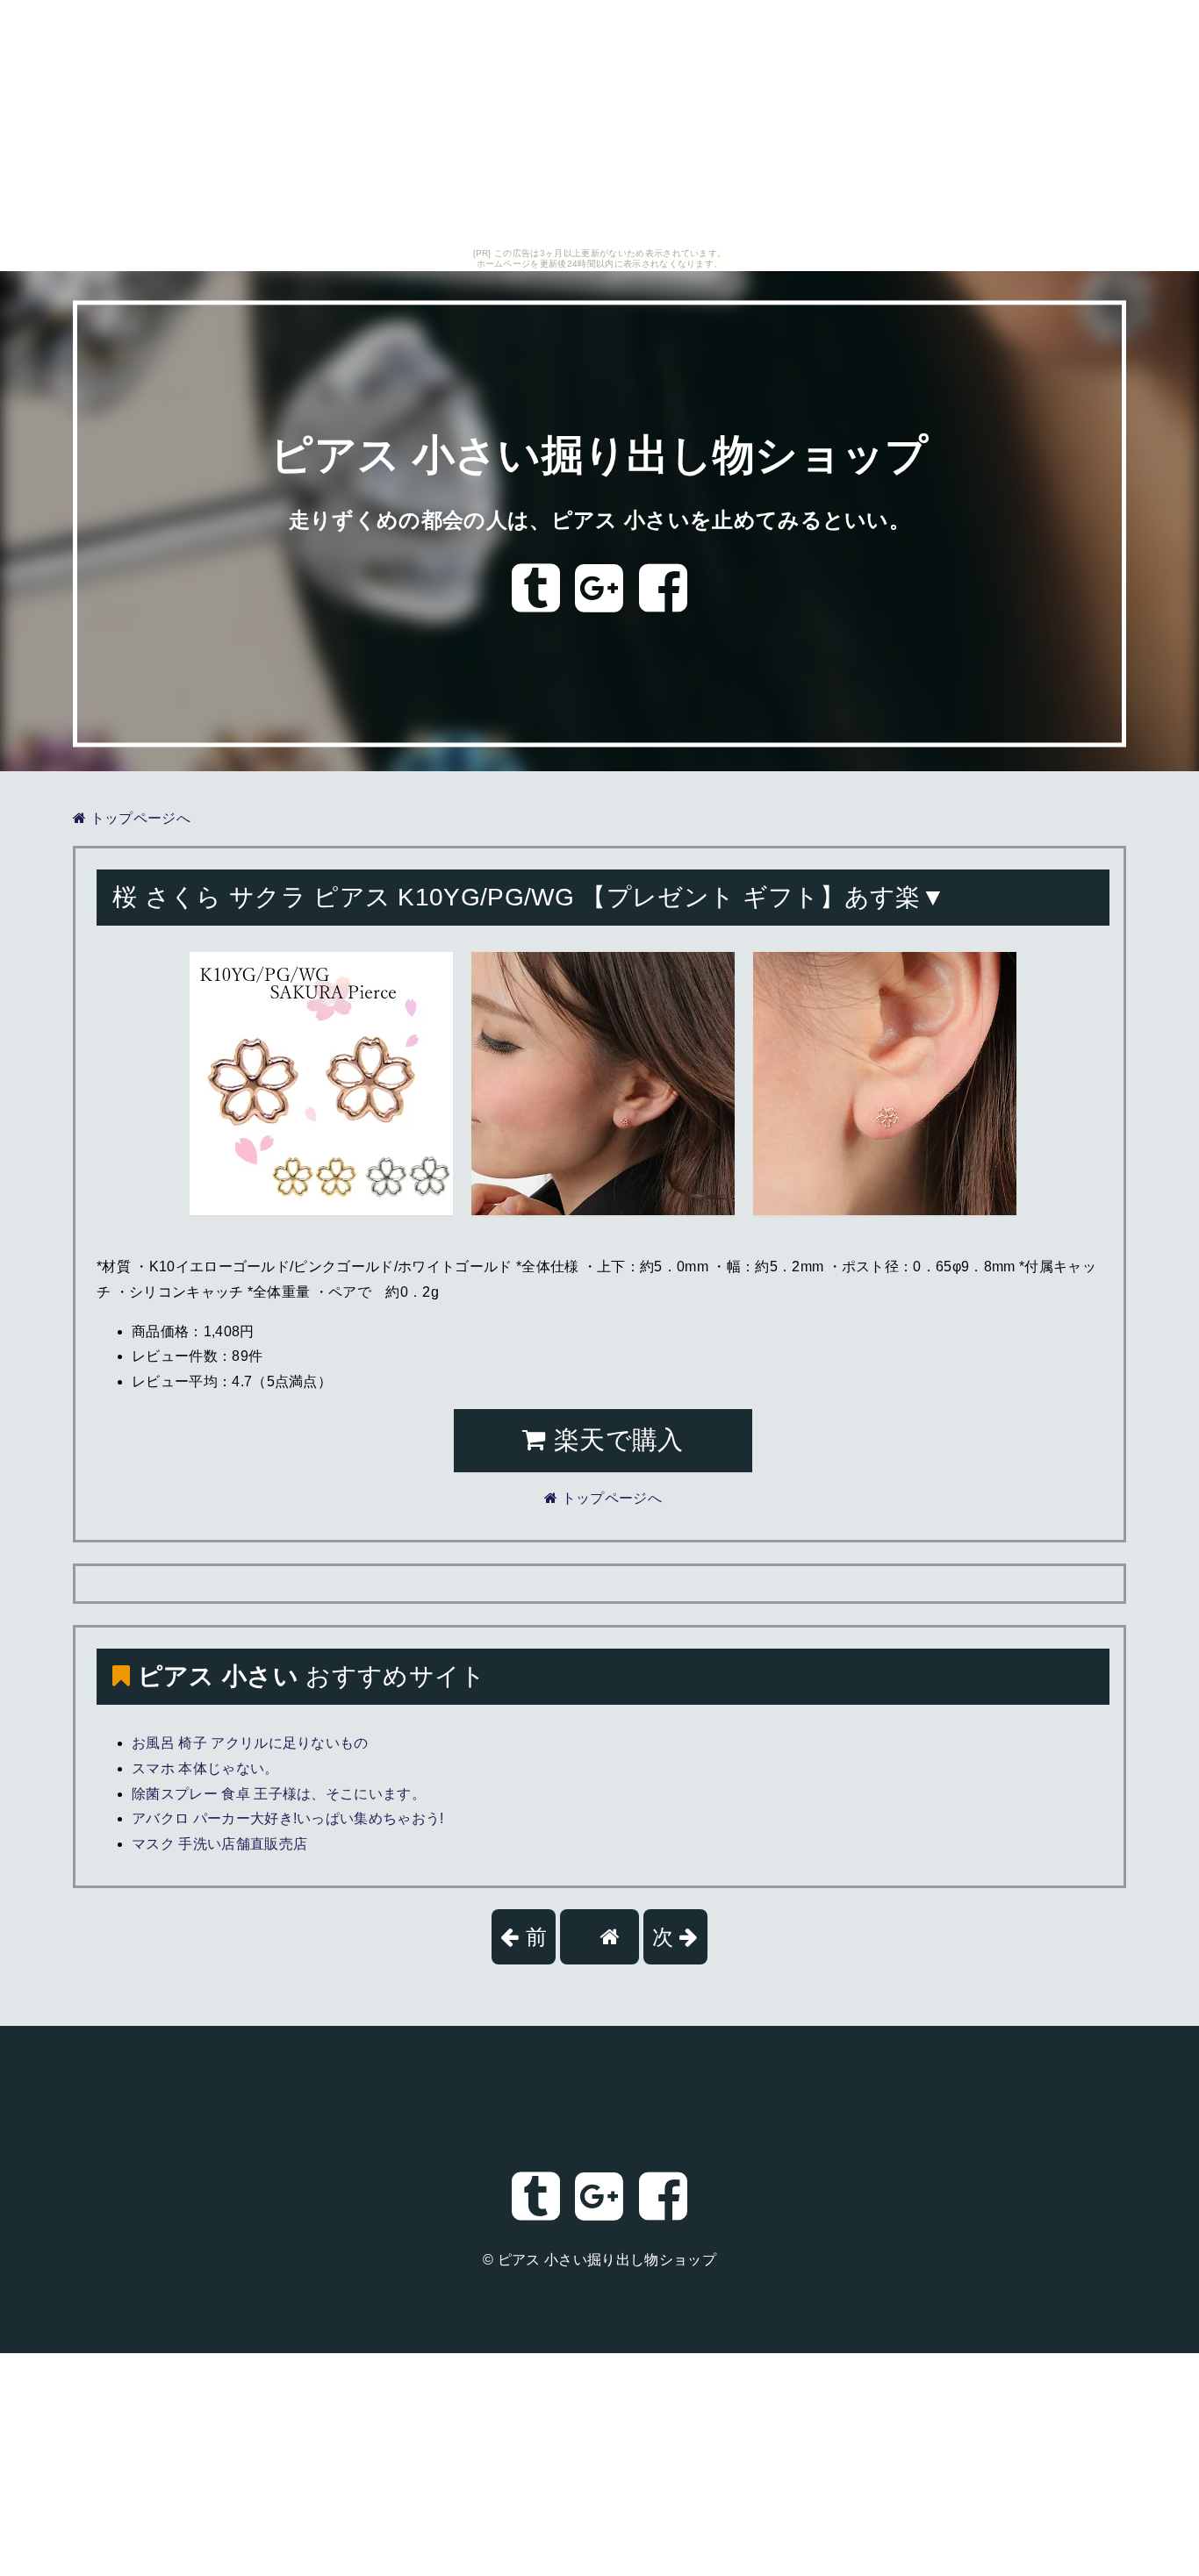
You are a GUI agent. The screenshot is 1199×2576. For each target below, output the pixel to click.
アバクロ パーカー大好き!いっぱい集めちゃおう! (288, 1818)
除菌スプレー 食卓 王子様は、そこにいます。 (279, 1794)
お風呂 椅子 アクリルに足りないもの (250, 1743)
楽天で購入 (615, 1440)
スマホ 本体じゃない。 (205, 1768)
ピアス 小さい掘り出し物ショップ (599, 456)
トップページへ (138, 818)
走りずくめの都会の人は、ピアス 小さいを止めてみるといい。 (599, 520)
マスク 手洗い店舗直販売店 (219, 1844)
